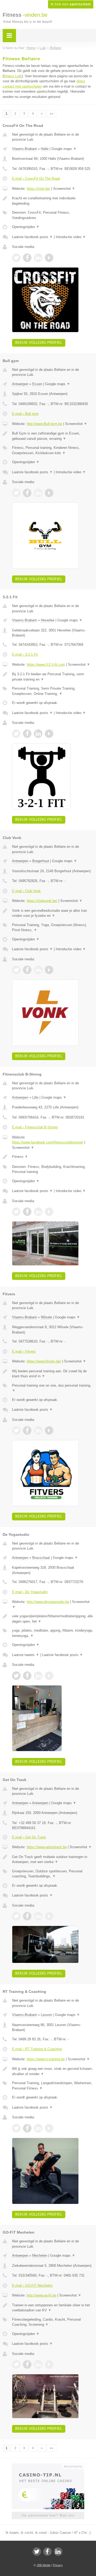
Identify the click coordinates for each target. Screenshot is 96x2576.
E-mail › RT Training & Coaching (37, 2049)
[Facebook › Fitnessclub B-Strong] (27, 1212)
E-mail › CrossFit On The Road (36, 179)
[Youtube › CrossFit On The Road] (49, 258)
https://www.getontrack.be (47, 1847)
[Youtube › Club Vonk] (49, 970)
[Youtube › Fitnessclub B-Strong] (49, 1212)
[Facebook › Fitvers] (27, 1430)
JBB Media (43, 2565)
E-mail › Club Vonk (26, 891)
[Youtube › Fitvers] (49, 1430)
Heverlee (48, 620)
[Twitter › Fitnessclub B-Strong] (16, 1212)
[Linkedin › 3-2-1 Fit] (38, 734)
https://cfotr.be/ (38, 189)
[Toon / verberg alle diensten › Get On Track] (53, 1874)
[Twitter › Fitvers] (16, 1430)
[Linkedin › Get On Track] (38, 1916)
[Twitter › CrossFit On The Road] (16, 258)
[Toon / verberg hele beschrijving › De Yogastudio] (53, 1619)
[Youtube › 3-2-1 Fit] (49, 734)
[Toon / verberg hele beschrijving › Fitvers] (53, 1374)
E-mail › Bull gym (25, 414)
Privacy (58, 2565)
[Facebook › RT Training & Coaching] (27, 2128)
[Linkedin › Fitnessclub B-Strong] (38, 1212)
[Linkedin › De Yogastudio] (38, 1676)
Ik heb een (71, 4)
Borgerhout (41, 861)
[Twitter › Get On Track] (16, 1916)
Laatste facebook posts (32, 237)
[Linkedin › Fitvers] (38, 1430)
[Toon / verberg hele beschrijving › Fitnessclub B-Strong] (53, 1157)
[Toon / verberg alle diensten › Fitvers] (53, 1388)
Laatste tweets (26, 1655)
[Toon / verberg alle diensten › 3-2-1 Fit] (53, 691)
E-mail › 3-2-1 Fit (25, 654)
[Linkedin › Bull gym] (38, 493)
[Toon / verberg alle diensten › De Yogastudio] (53, 1633)
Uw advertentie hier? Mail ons (48, 2515)
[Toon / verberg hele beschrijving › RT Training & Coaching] (53, 2071)
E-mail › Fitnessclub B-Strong (35, 1127)
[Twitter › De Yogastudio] (16, 1676)
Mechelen (40, 2255)
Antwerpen (20, 384)
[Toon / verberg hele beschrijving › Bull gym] (53, 436)
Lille (35, 1097)
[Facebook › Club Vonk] (27, 970)
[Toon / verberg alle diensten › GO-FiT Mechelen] (53, 2322)
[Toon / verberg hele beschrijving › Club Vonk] (53, 913)
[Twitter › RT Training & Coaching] (16, 2128)
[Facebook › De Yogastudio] (27, 1676)
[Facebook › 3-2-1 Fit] (27, 734)
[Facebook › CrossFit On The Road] (27, 258)
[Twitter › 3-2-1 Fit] (16, 734)
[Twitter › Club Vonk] (16, 970)
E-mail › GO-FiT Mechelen (32, 2285)
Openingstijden (26, 227)
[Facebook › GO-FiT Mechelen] (27, 2364)
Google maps (64, 149)
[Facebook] (47, 2552)
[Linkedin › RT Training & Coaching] (38, 2128)
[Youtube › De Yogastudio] (49, 1676)
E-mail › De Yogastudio (30, 1592)
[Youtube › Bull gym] (49, 493)
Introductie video (71, 237)
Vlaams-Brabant (24, 149)
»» (51, 114)
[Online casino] (48, 2466)
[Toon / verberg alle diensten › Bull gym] (53, 450)
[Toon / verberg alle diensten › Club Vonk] (53, 928)
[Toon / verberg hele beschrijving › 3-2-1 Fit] (53, 677)
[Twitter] (37, 2552)
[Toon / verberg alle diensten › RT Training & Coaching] (53, 2086)
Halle (45, 149)
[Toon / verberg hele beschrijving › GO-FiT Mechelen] (53, 2308)
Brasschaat (41, 1558)
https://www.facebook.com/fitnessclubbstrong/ (48, 1142)
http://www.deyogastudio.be (48, 1602)
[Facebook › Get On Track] (27, 1916)
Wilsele (46, 1317)
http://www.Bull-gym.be (44, 424)
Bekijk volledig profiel (39, 343)
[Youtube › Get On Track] (49, 1916)
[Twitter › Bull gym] (16, 493)
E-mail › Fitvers (24, 1351)
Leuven (46, 2015)
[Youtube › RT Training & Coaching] (49, 2128)
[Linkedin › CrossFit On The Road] (38, 258)
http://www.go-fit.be (41, 2295)
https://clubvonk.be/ (42, 901)
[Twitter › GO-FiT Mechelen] (16, 2364)
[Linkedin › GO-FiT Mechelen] (38, 2364)
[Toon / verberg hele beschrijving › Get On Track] (53, 1859)
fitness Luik (13, 76)
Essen (37, 384)
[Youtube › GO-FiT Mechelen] (49, 2364)
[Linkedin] (58, 2552)
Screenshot (64, 189)
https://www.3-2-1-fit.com (46, 665)
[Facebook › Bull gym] (27, 493)
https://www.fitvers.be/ (44, 1361)
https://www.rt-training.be (46, 2059)
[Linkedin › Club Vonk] (38, 970)
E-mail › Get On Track (29, 1837)
